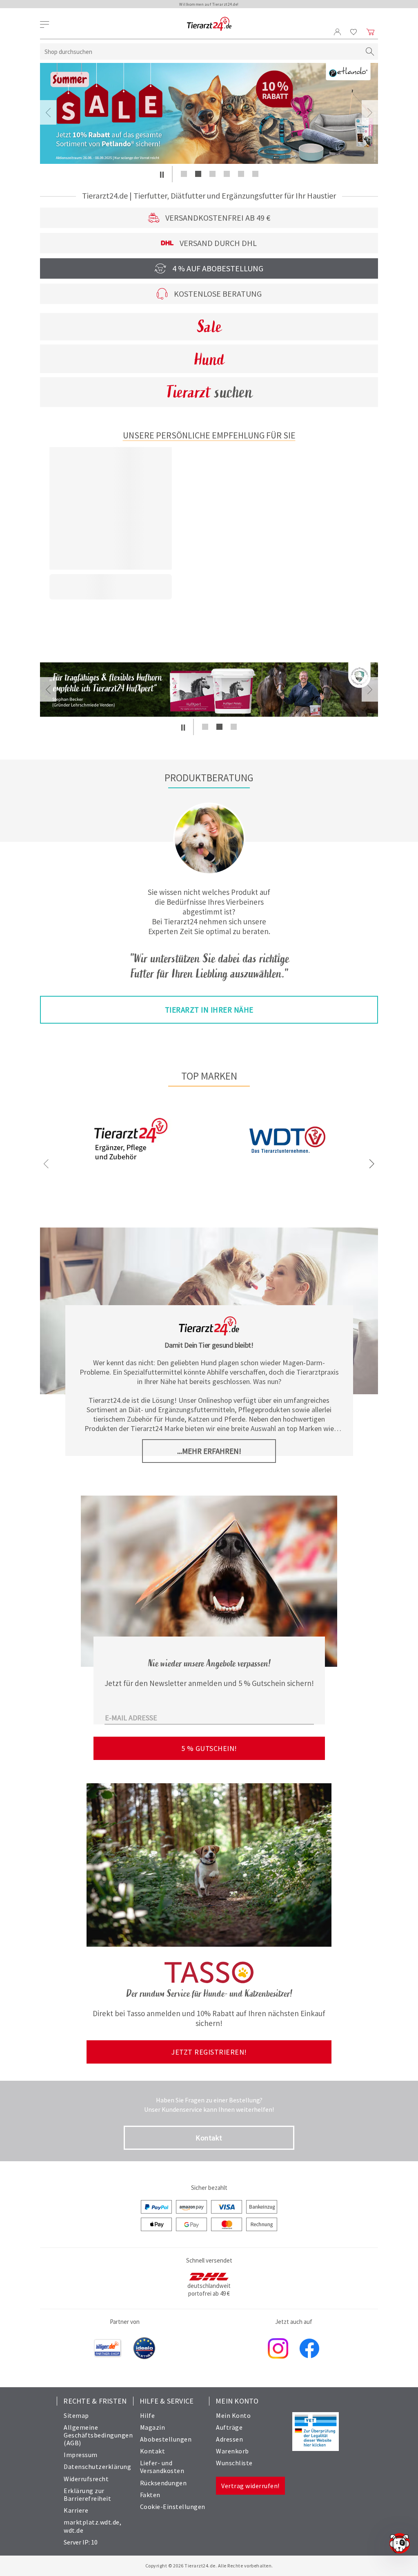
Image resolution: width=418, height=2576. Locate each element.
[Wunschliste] (354, 32)
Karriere (76, 2510)
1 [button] (184, 174)
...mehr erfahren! (209, 1451)
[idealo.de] (144, 2349)
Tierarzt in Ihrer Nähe (209, 1010)
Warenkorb (232, 2451)
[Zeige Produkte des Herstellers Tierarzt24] (131, 1167)
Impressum (81, 2455)
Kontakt (209, 2138)
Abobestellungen (166, 2439)
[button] (162, 174)
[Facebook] (309, 2349)
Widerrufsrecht (86, 2479)
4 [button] (227, 174)
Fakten (150, 2495)
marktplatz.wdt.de (92, 2522)
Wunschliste (234, 2463)
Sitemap (76, 2415)
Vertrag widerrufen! (250, 2486)
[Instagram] (278, 2349)
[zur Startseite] (209, 24)
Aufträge (229, 2427)
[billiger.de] (108, 2349)
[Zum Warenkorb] (371, 32)
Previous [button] (48, 112)
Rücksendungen (163, 2483)
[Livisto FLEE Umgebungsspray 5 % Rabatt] (209, 113)
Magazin (153, 2427)
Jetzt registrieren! (209, 2052)
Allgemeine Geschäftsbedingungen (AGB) (98, 2435)
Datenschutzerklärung (97, 2466)
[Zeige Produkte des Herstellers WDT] (287, 1178)
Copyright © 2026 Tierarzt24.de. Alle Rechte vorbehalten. (209, 2566)
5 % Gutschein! (209, 1748)
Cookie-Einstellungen (173, 2507)
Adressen (229, 2439)
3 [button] (212, 174)
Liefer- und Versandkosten (162, 2467)
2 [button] (198, 174)
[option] (209, 113)
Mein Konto (233, 2415)
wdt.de (73, 2530)
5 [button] (241, 174)
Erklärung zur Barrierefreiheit (87, 2494)
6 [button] (255, 174)
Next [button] (370, 112)
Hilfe (148, 2415)
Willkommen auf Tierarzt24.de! (209, 4)
